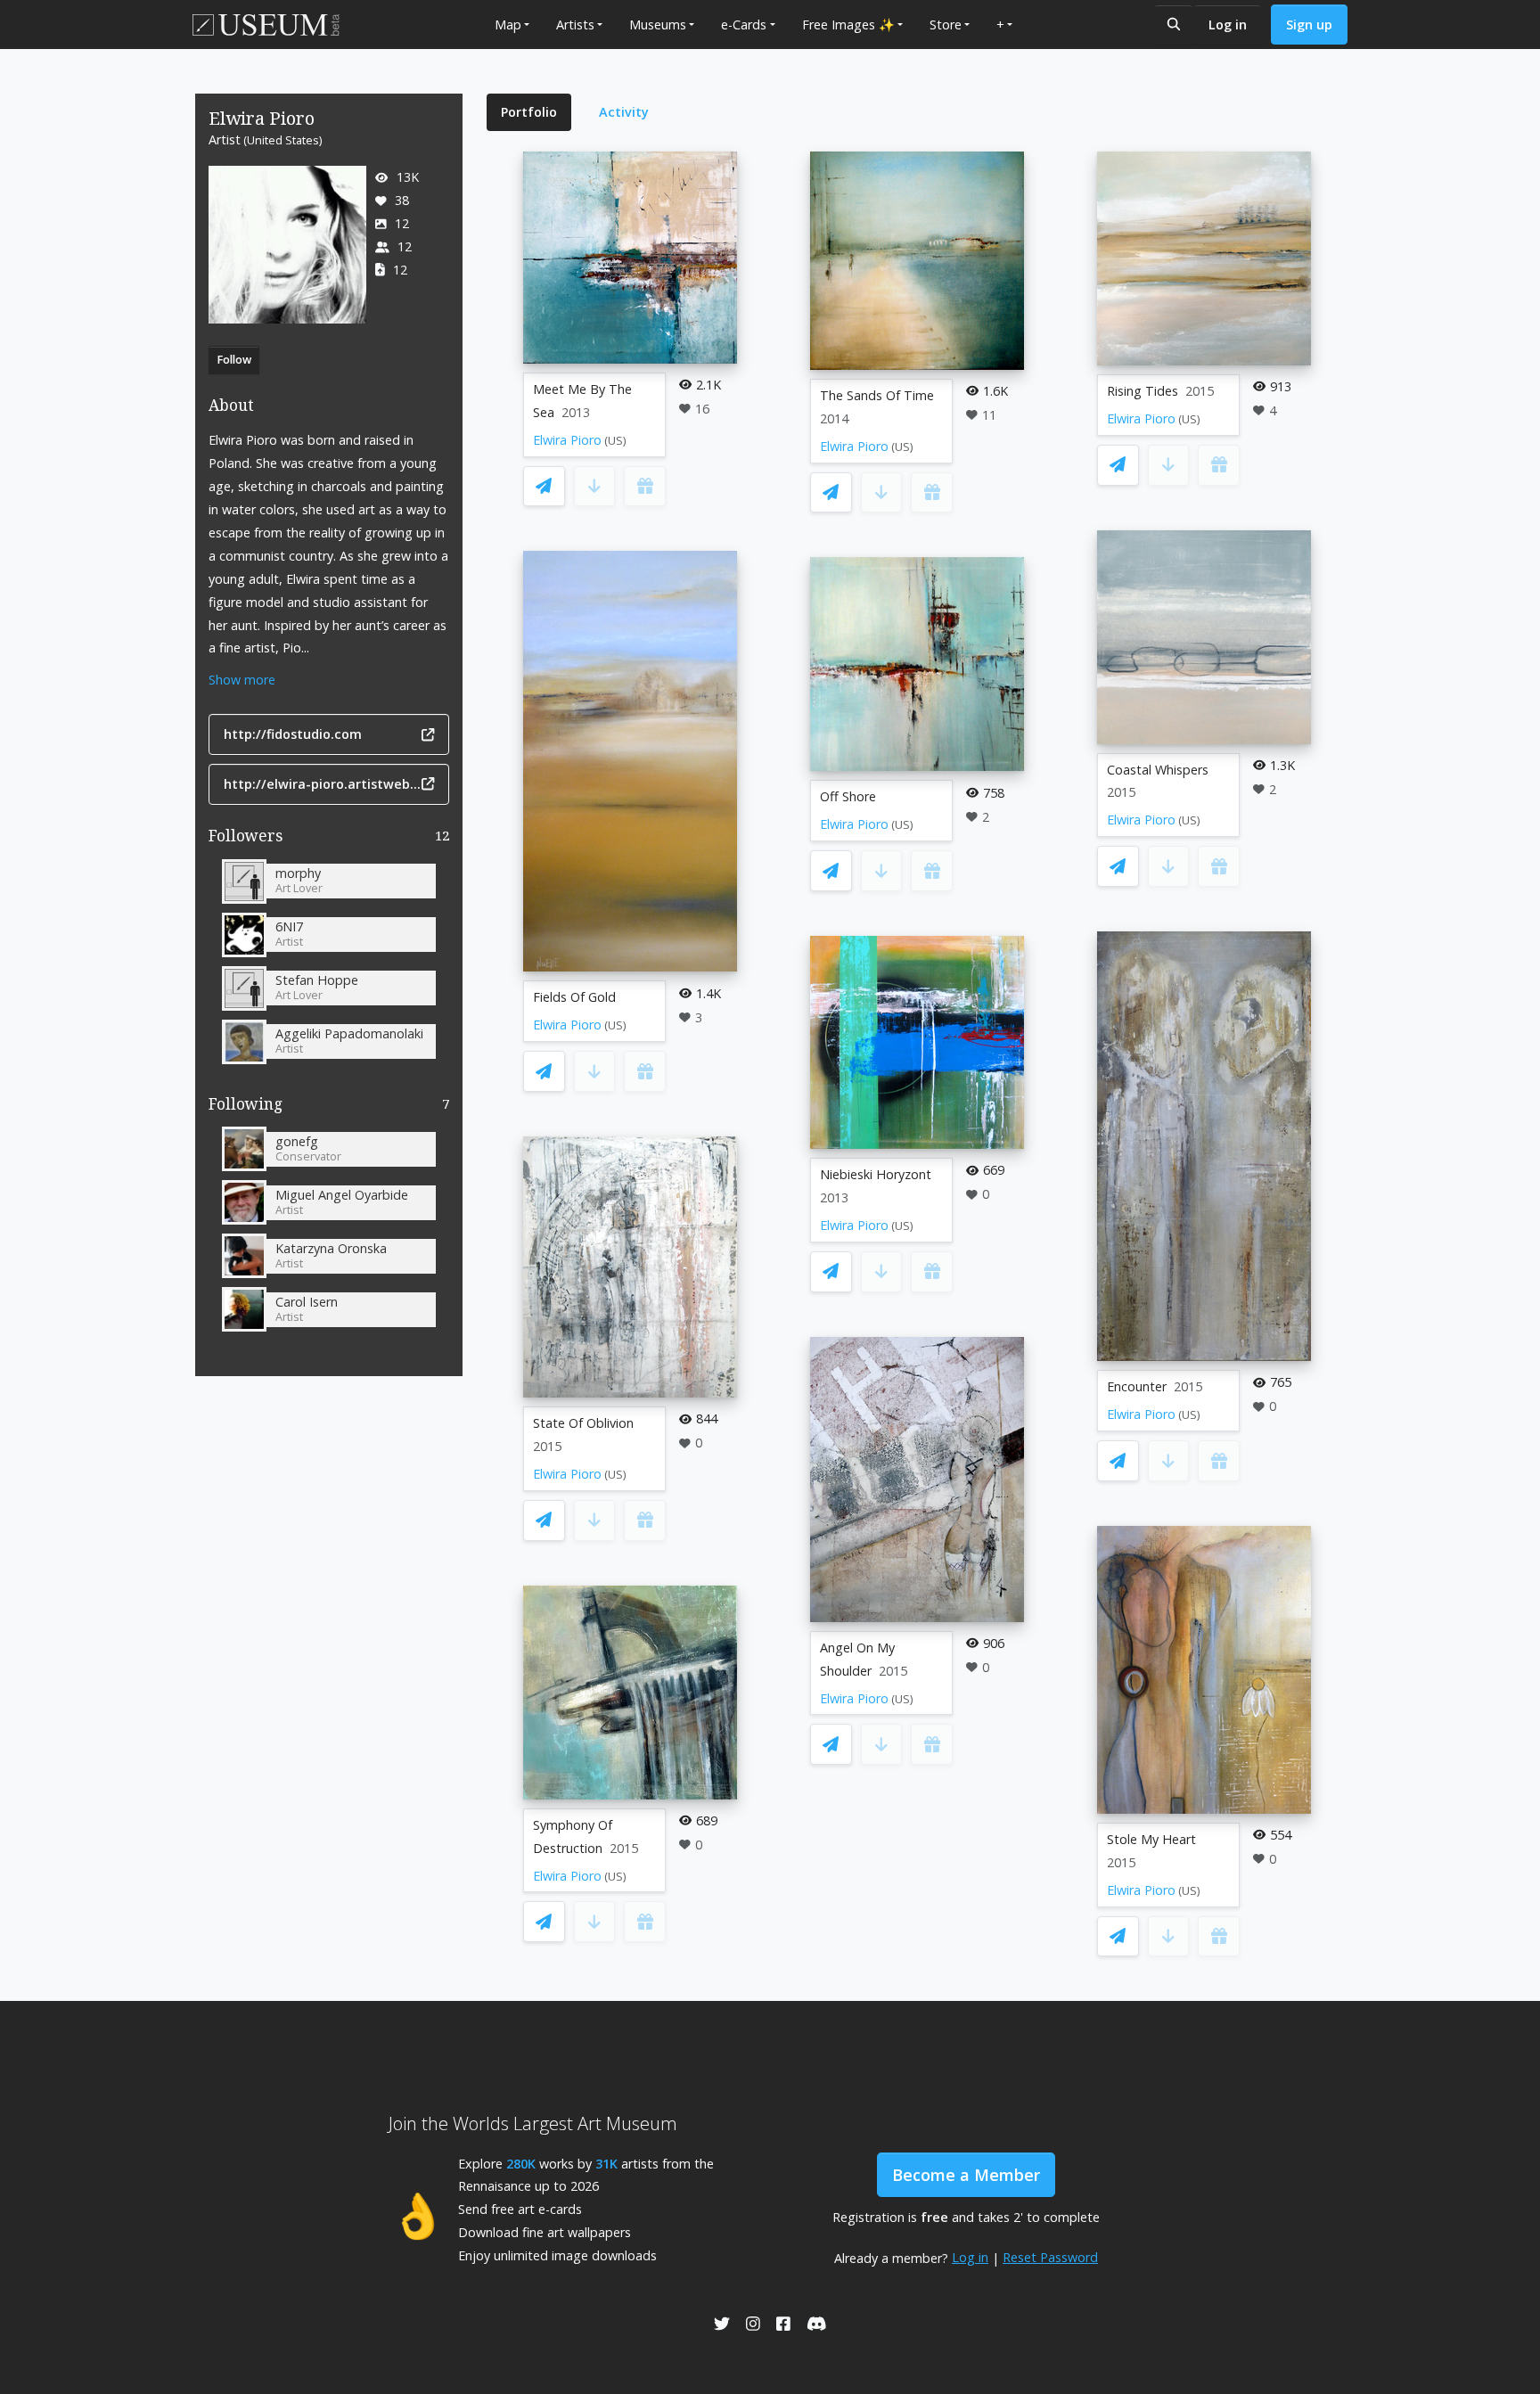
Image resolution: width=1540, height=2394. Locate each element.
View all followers (329, 839)
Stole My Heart (1151, 1839)
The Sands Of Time (877, 395)
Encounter (1137, 1386)
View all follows (329, 1107)
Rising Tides (1143, 391)
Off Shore (848, 796)
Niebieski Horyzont (876, 1174)
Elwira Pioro (567, 440)
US (615, 441)
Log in (1228, 25)
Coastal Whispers (1158, 770)
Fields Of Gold (574, 997)
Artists (575, 25)
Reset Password (1050, 2257)
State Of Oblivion (583, 1423)
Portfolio (529, 112)
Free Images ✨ (848, 25)
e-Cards (744, 25)
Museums (658, 25)
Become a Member (966, 2175)
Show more (242, 680)
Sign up (1309, 25)
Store (946, 25)
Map (508, 25)
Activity (624, 112)
